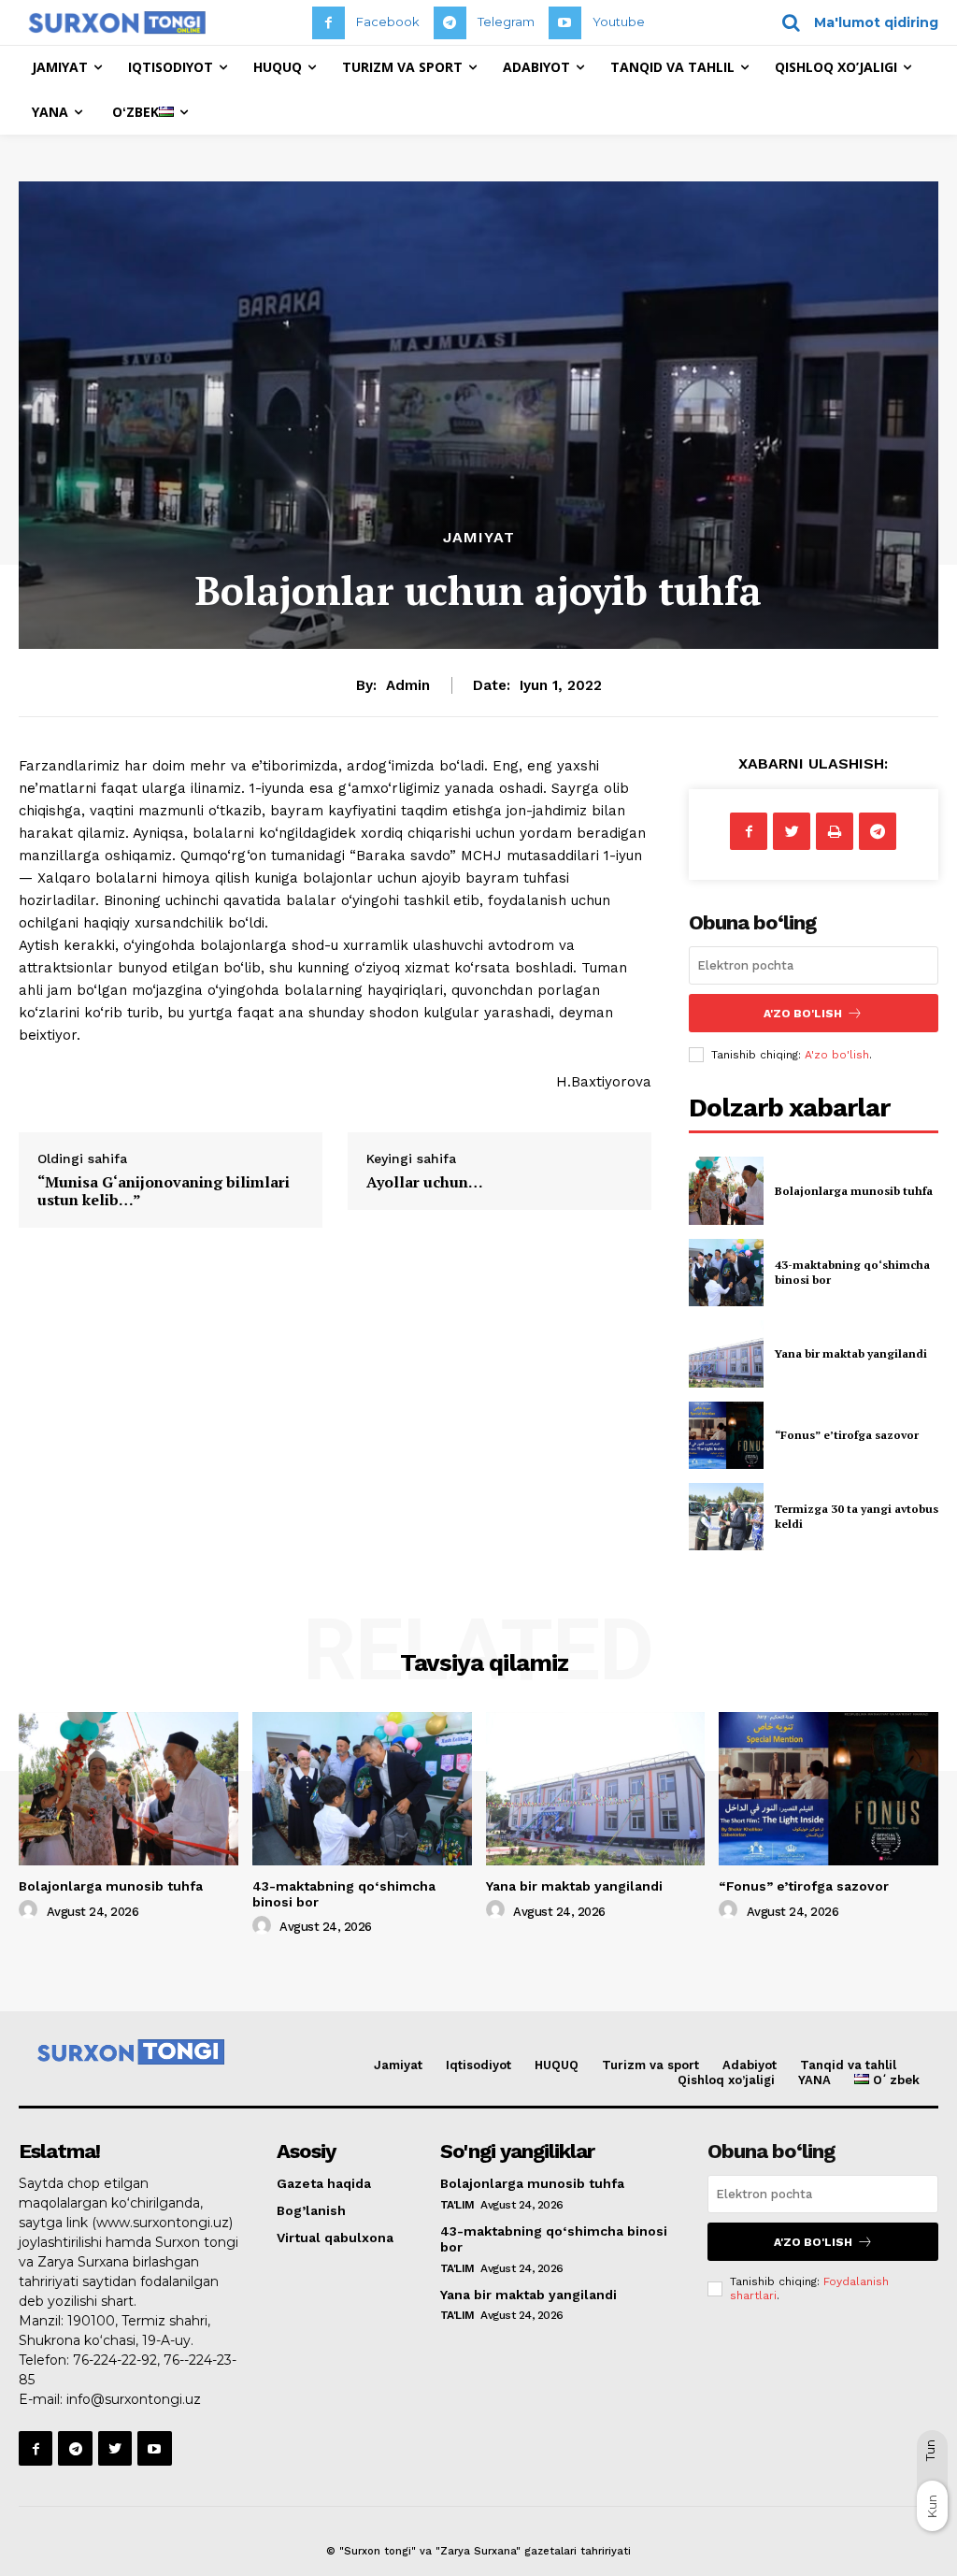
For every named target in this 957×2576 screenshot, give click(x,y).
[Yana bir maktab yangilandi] (726, 1354)
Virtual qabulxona (335, 2238)
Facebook (388, 22)
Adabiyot (750, 2065)
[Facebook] (329, 23)
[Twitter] (792, 831)
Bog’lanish (311, 2210)
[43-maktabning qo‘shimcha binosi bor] (726, 1273)
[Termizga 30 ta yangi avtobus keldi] (726, 1517)
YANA (814, 2080)
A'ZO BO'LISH (803, 1014)
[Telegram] (450, 23)
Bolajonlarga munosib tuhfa (854, 1191)
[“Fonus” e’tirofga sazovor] (726, 1435)
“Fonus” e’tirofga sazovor (847, 1435)
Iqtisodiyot (478, 2065)
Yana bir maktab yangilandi (851, 1353)
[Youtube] (565, 23)
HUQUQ (557, 2065)
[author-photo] (31, 1910)
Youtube (619, 22)
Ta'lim (457, 2205)
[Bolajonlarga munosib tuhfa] (726, 1190)
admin (408, 685)
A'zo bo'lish (837, 1055)
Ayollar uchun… (425, 1182)
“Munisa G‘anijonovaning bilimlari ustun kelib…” (164, 1191)
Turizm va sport (650, 2065)
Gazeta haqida (324, 2183)
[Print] (835, 831)
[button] (854, 22)
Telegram (506, 22)
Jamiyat (479, 538)
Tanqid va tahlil (848, 2065)
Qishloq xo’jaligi (726, 2080)
